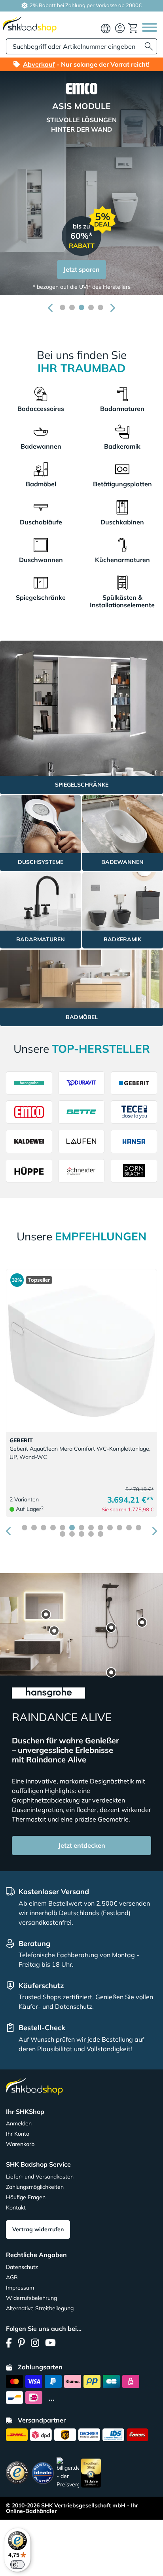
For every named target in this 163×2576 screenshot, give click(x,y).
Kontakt (16, 2207)
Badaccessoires (41, 409)
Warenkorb (20, 2144)
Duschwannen (41, 560)
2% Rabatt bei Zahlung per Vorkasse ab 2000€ (85, 5)
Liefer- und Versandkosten (40, 2177)
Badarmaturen (122, 409)
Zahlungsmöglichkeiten (35, 2187)
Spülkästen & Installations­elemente (122, 601)
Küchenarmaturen (122, 560)
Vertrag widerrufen (38, 2229)
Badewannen (41, 446)
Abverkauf (39, 64)
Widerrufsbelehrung (31, 2298)
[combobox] (81, 46)
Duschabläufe (41, 522)
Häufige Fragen (26, 2197)
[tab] (63, 307)
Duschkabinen (122, 522)
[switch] (17, 2564)
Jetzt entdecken (82, 1845)
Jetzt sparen (81, 269)
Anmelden (19, 2123)
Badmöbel (41, 484)
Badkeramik (122, 446)
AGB (12, 2277)
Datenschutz (22, 2267)
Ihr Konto (18, 2134)
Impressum (20, 2288)
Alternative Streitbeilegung (40, 2308)
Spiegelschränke (41, 597)
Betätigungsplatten (122, 484)
